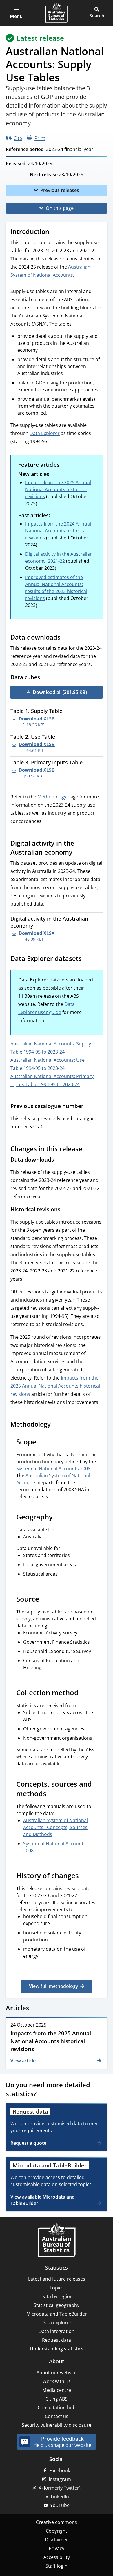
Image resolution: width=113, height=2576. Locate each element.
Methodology (52, 797)
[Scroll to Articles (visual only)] (35, 2009)
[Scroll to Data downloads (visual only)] (66, 638)
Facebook (60, 2470)
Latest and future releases (57, 2279)
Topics (57, 2288)
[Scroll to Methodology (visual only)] (56, 1425)
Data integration (57, 2331)
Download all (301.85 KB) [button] (60, 692)
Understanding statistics (57, 2349)
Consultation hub (57, 2408)
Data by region (57, 2296)
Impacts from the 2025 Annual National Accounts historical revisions (58, 489)
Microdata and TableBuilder (57, 2314)
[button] (16, 13)
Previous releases (60, 190)
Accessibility (57, 2557)
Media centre (57, 2390)
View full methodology (53, 1986)
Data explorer (57, 2323)
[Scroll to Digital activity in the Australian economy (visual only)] (78, 853)
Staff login (57, 2566)
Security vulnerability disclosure (57, 2425)
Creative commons (57, 2522)
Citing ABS (57, 2399)
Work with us (57, 2381)
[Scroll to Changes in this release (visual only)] (88, 1149)
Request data (57, 2340)
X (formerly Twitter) (60, 2488)
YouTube (60, 2505)
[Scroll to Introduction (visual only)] (55, 232)
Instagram (60, 2479)
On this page (60, 208)
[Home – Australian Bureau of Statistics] (57, 2241)
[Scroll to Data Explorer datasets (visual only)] (87, 959)
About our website (57, 2373)
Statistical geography (57, 2305)
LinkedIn (60, 2497)
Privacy (57, 2548)
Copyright (57, 2531)
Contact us (57, 2416)
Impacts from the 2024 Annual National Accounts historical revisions (58, 531)
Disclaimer (57, 2540)
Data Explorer (45, 433)
